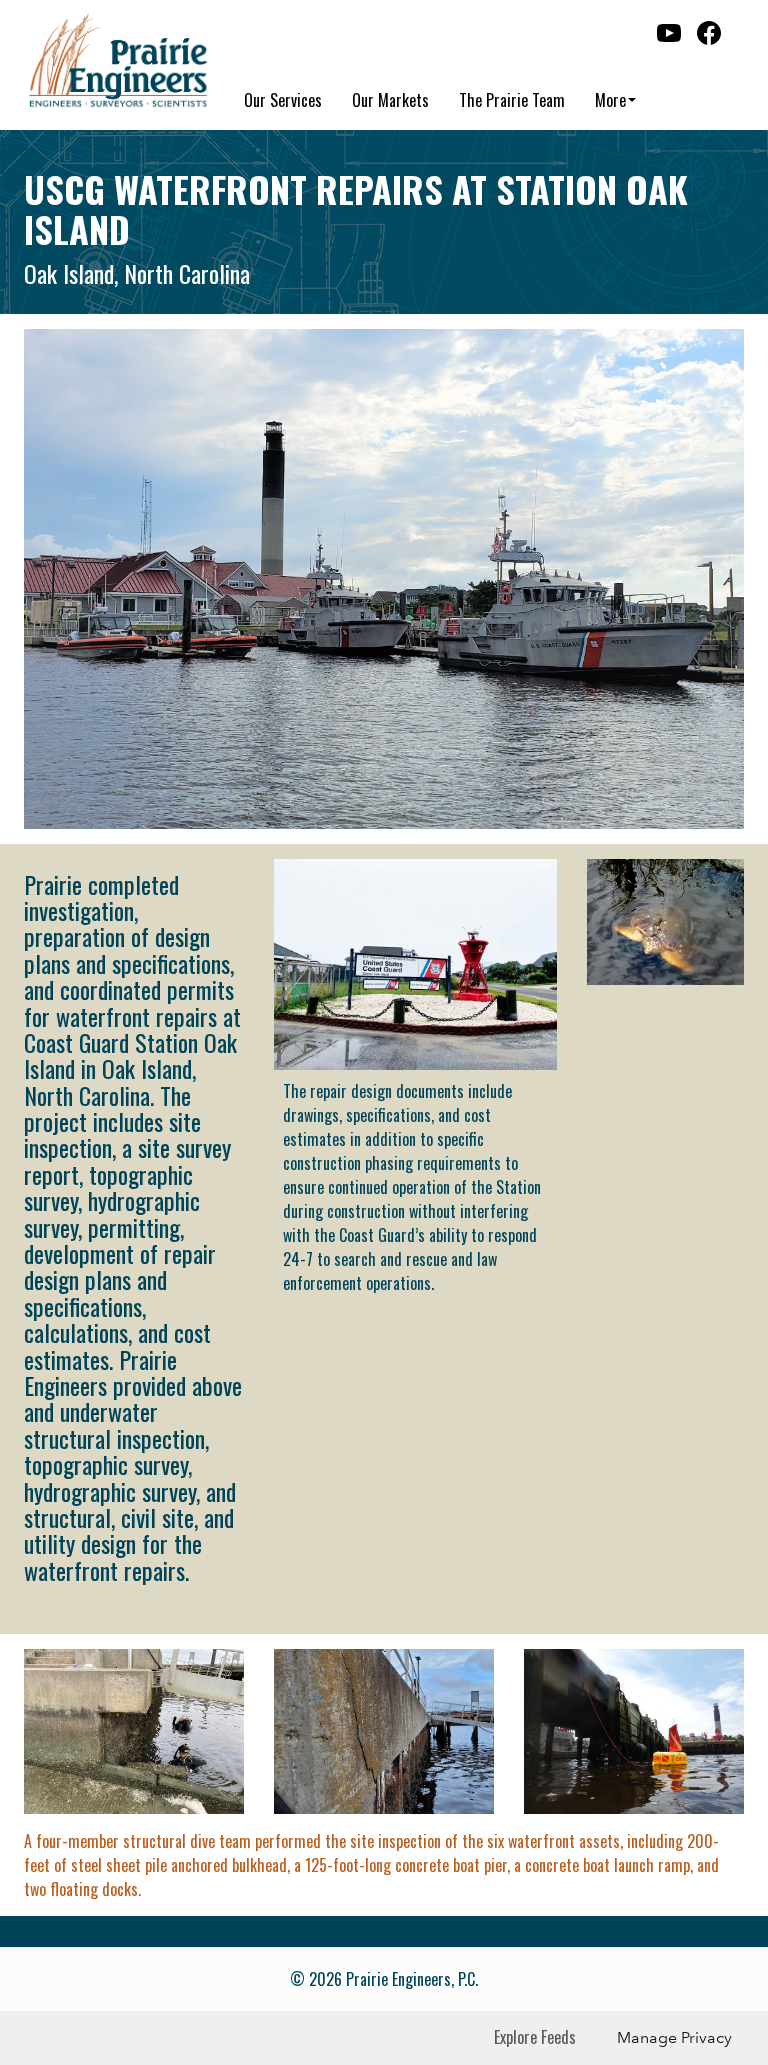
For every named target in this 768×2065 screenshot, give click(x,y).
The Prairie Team (512, 100)
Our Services (283, 100)
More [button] (610, 100)
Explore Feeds (535, 2037)
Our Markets (390, 100)
